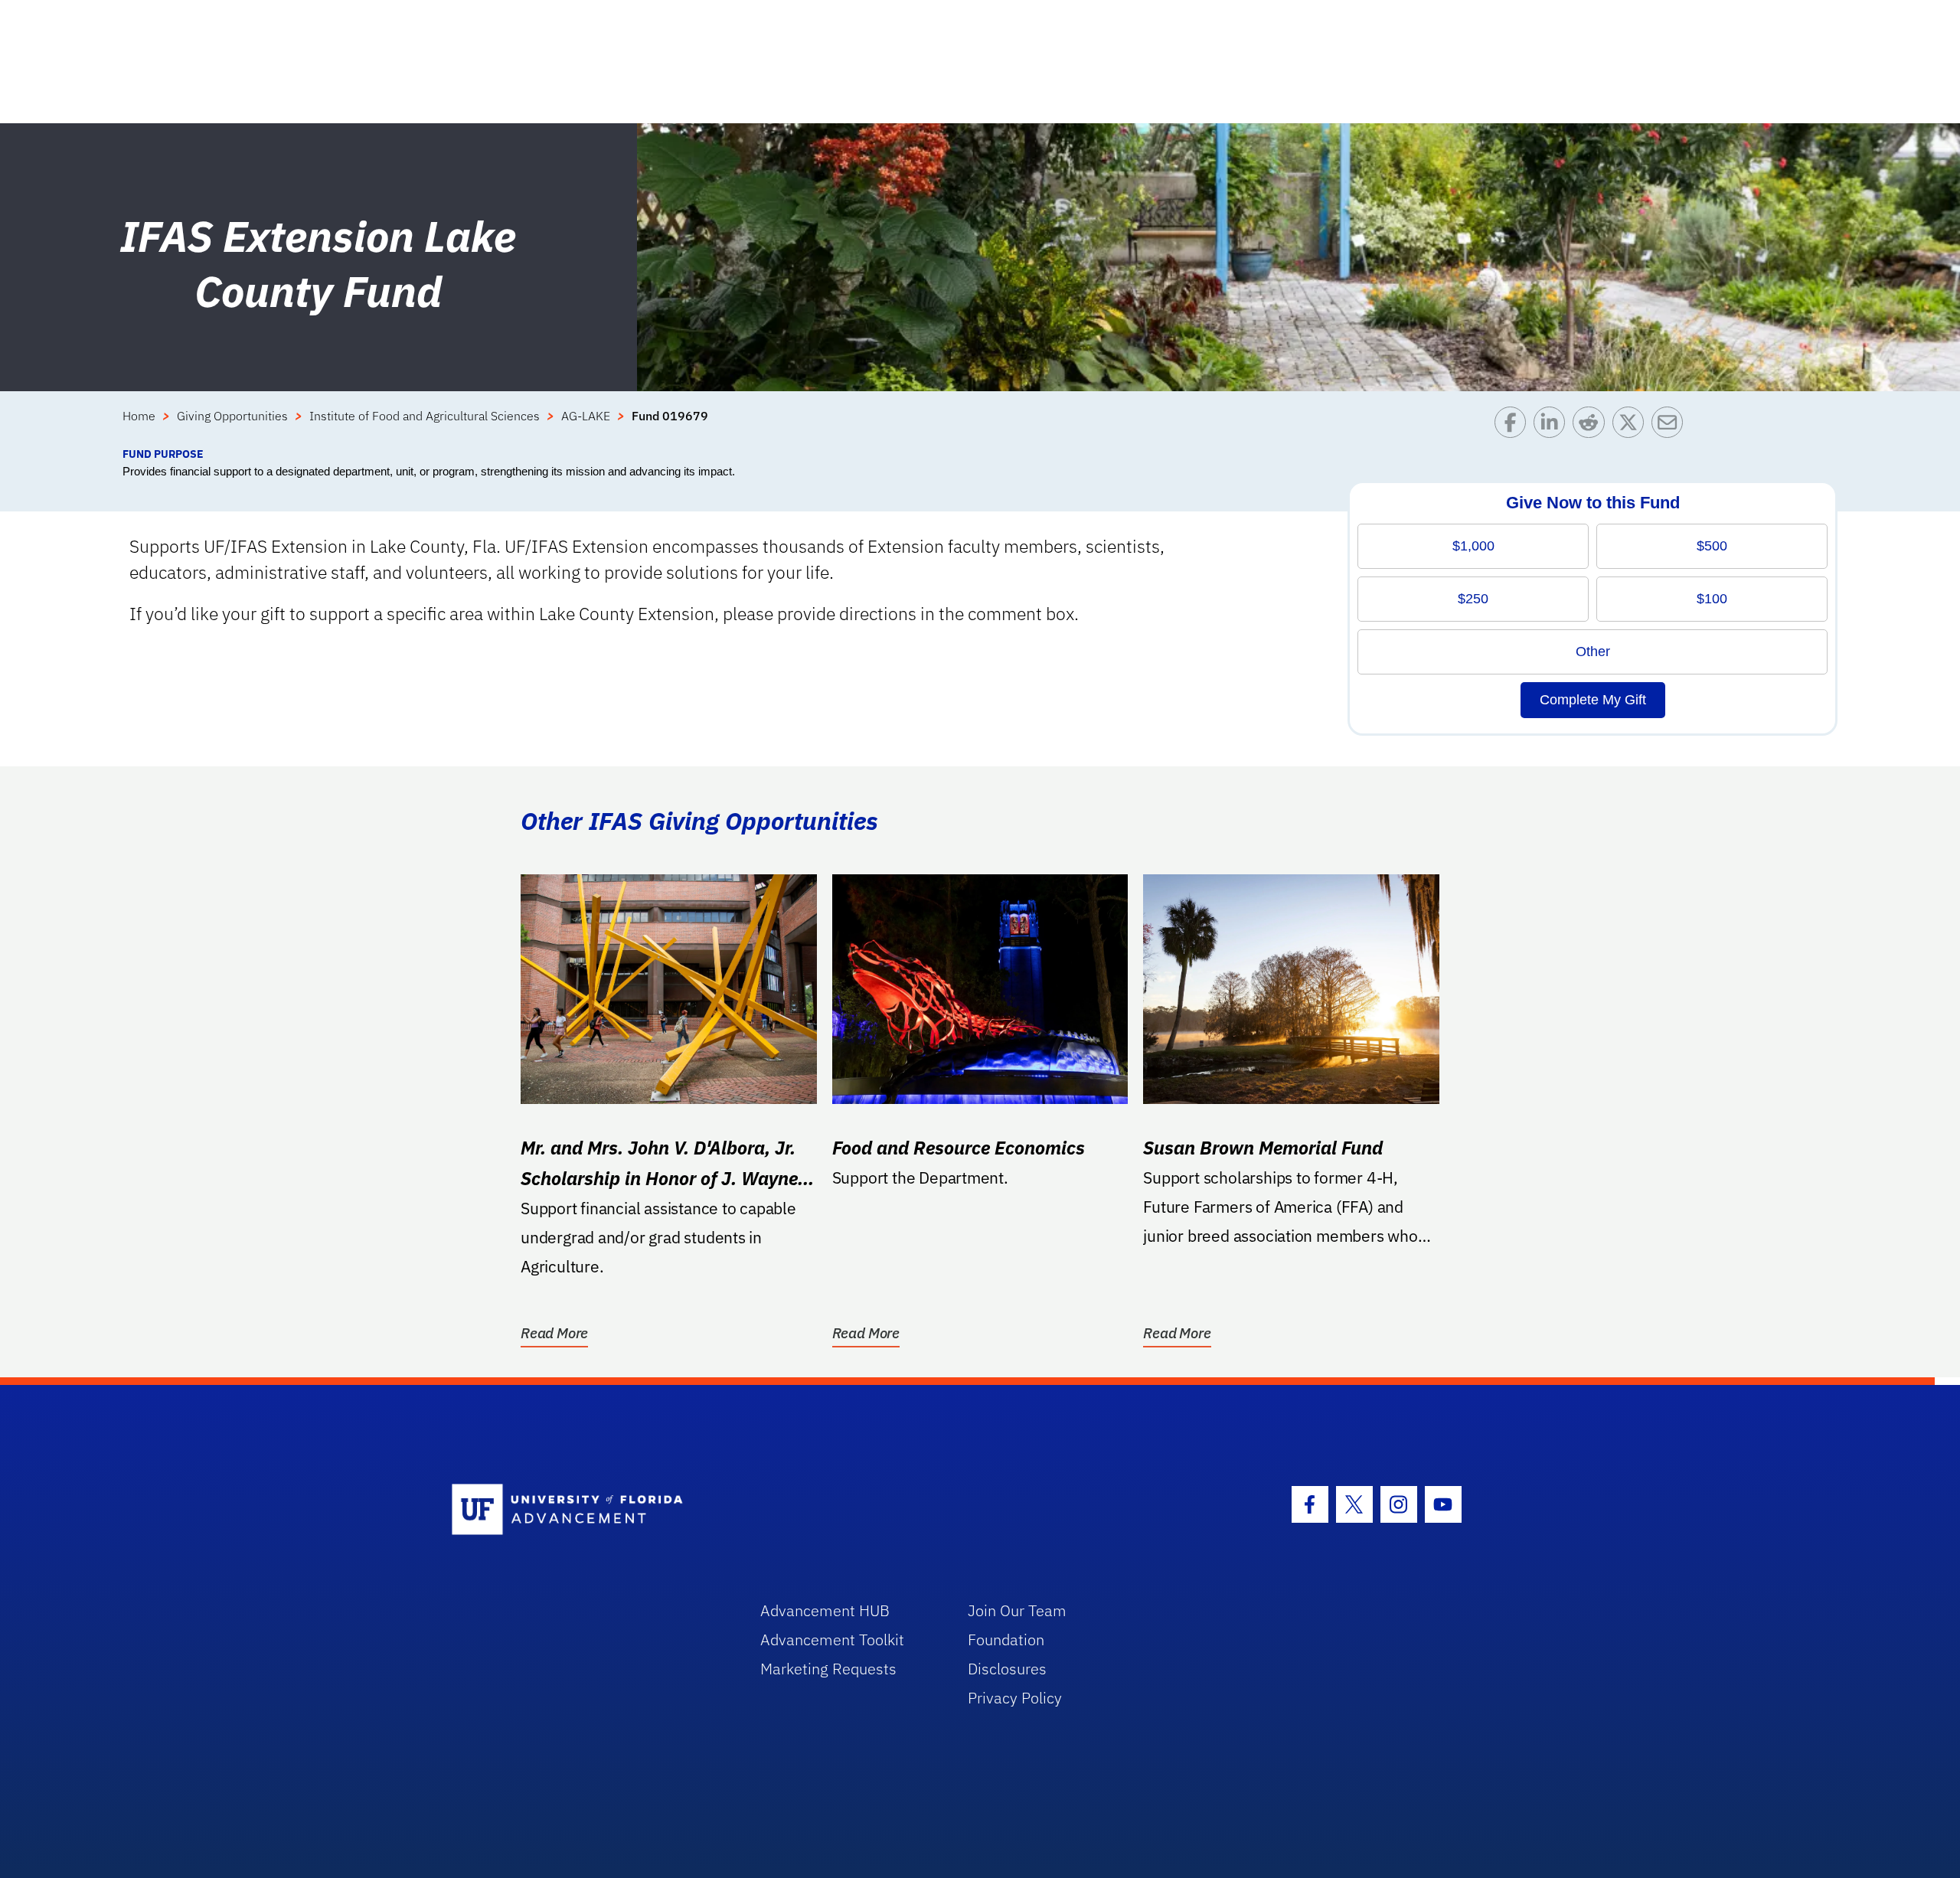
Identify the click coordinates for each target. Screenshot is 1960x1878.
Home (139, 416)
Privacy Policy (1015, 1698)
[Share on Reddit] (1592, 426)
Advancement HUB (825, 1610)
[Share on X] (1632, 426)
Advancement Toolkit (832, 1640)
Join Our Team (1017, 1610)
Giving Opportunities (232, 416)
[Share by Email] (1671, 426)
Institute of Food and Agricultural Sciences (425, 416)
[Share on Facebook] (1514, 426)
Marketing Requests (828, 1669)
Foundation (1006, 1640)
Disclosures (1007, 1669)
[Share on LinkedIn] (1553, 426)
